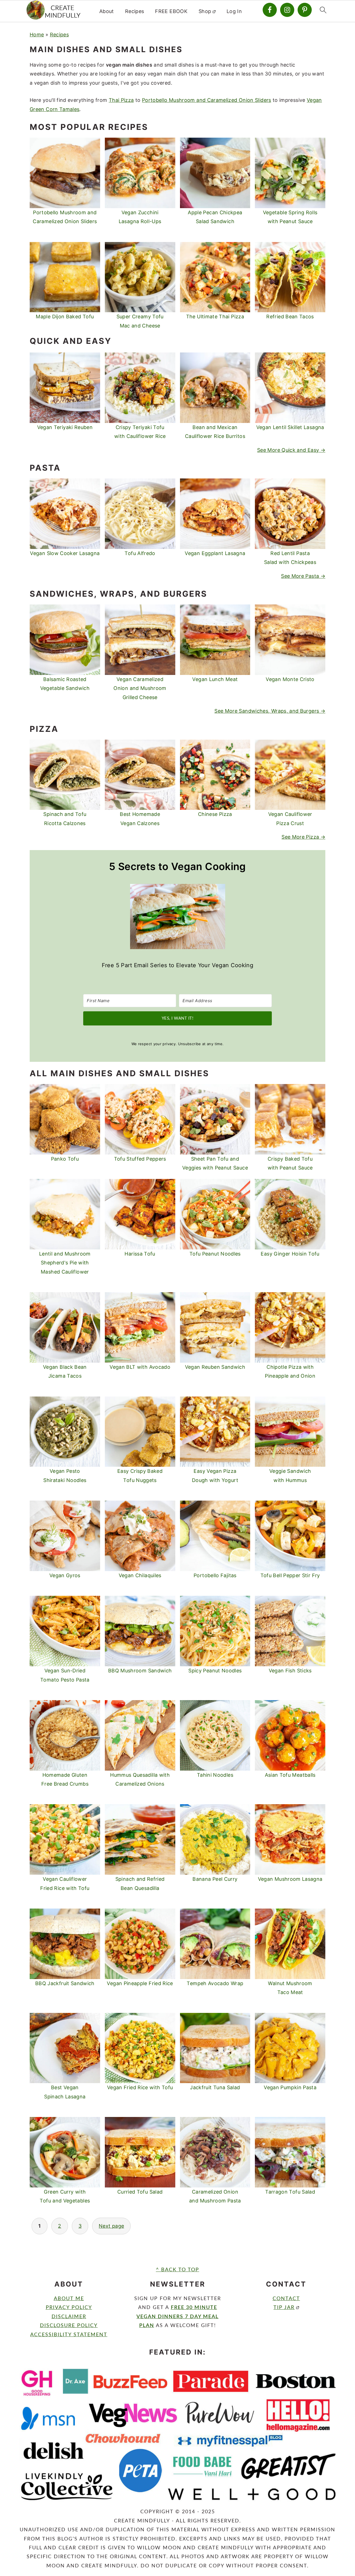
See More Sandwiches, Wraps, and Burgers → (270, 711)
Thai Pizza (121, 100)
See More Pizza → (303, 837)
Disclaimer (69, 2317)
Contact (286, 2299)
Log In (234, 11)
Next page (111, 2226)
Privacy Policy (69, 2308)
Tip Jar (284, 2308)
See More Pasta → (303, 576)
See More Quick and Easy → (291, 450)
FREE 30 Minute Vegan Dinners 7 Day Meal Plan (177, 2317)
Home (37, 35)
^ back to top (177, 2270)
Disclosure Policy (69, 2326)
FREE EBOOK (171, 11)
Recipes (135, 11)
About (107, 11)
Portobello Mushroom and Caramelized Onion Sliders (207, 100)
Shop (205, 11)
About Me (69, 2299)
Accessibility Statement (69, 2335)
